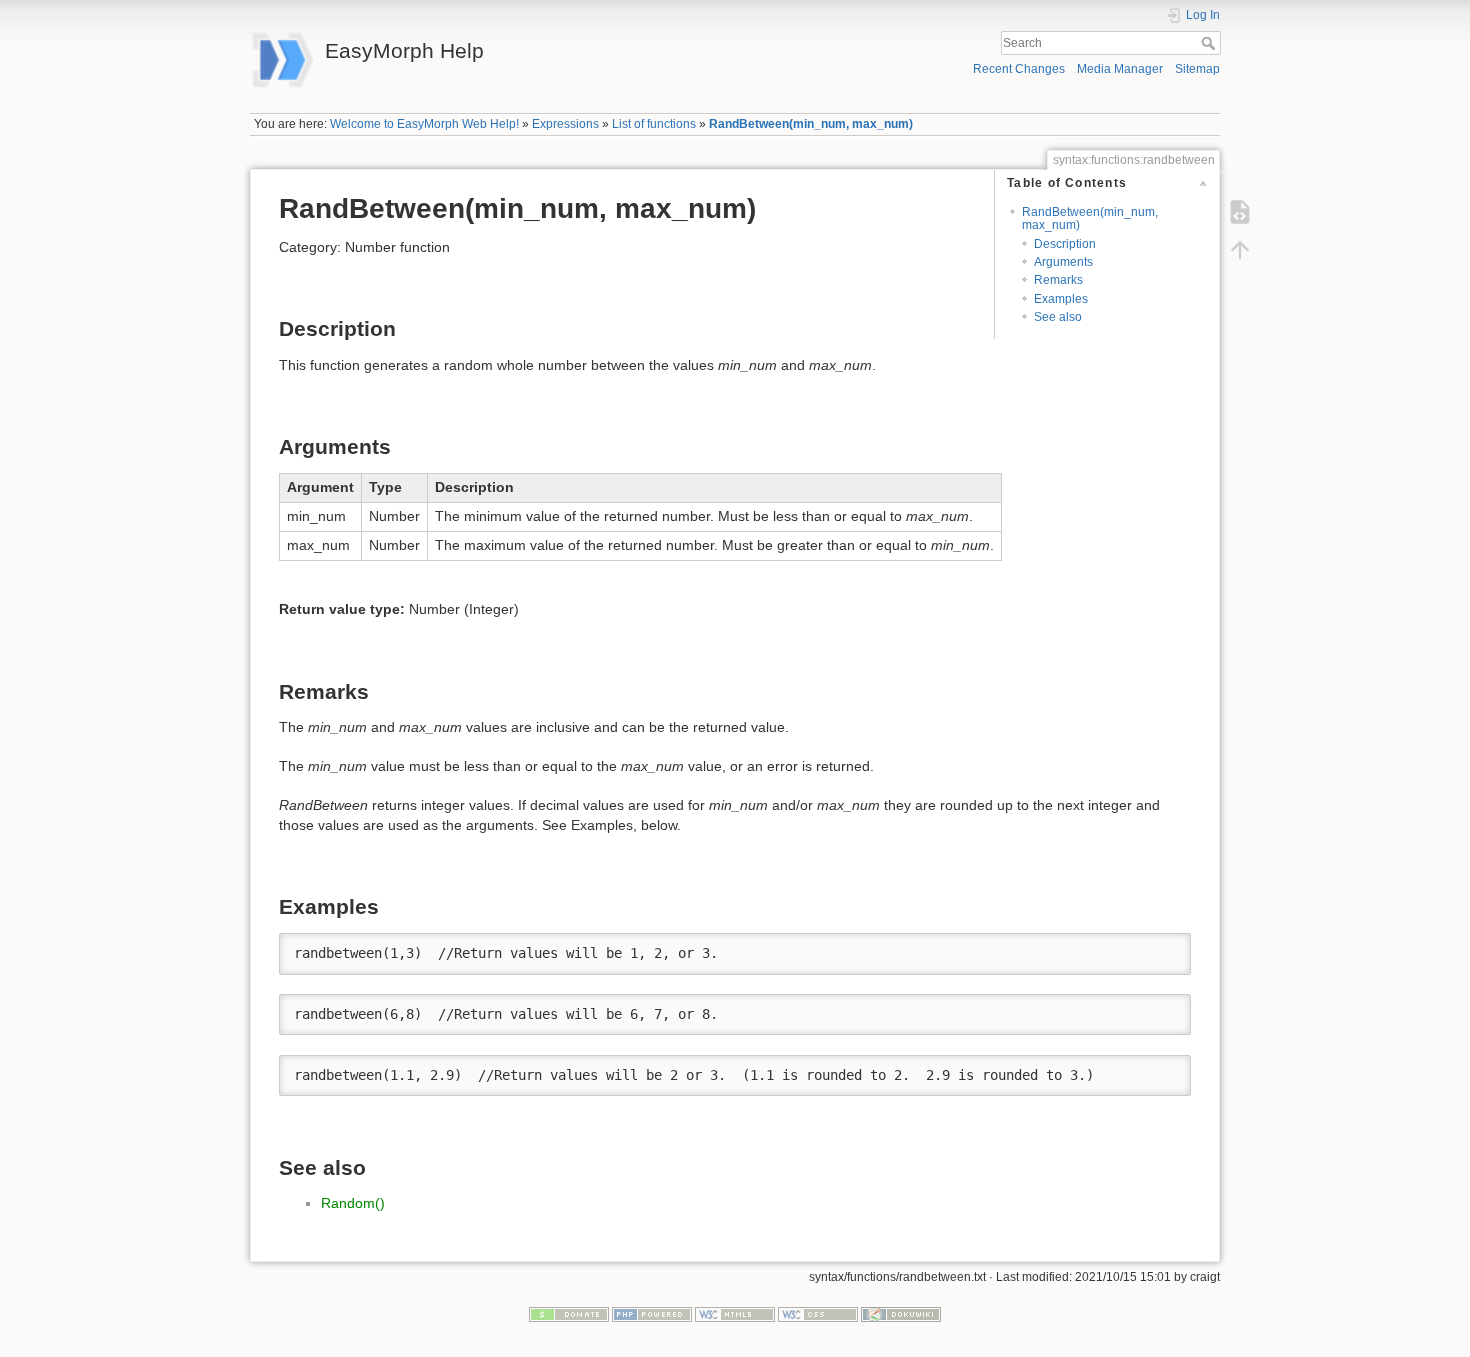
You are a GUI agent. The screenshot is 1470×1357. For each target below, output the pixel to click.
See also (1058, 317)
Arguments (1063, 262)
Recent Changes (1019, 69)
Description (1065, 244)
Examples (1061, 299)
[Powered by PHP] (652, 1314)
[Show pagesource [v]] (1240, 212)
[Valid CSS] (818, 1314)
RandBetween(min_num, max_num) (811, 124)
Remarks (1058, 280)
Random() (353, 1203)
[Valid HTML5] (735, 1314)
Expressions (565, 124)
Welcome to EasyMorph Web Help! (424, 124)
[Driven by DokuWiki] (901, 1314)
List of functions (654, 124)
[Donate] (569, 1314)
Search (1210, 43)
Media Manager (1120, 69)
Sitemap (1197, 69)
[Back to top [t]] (1240, 250)
